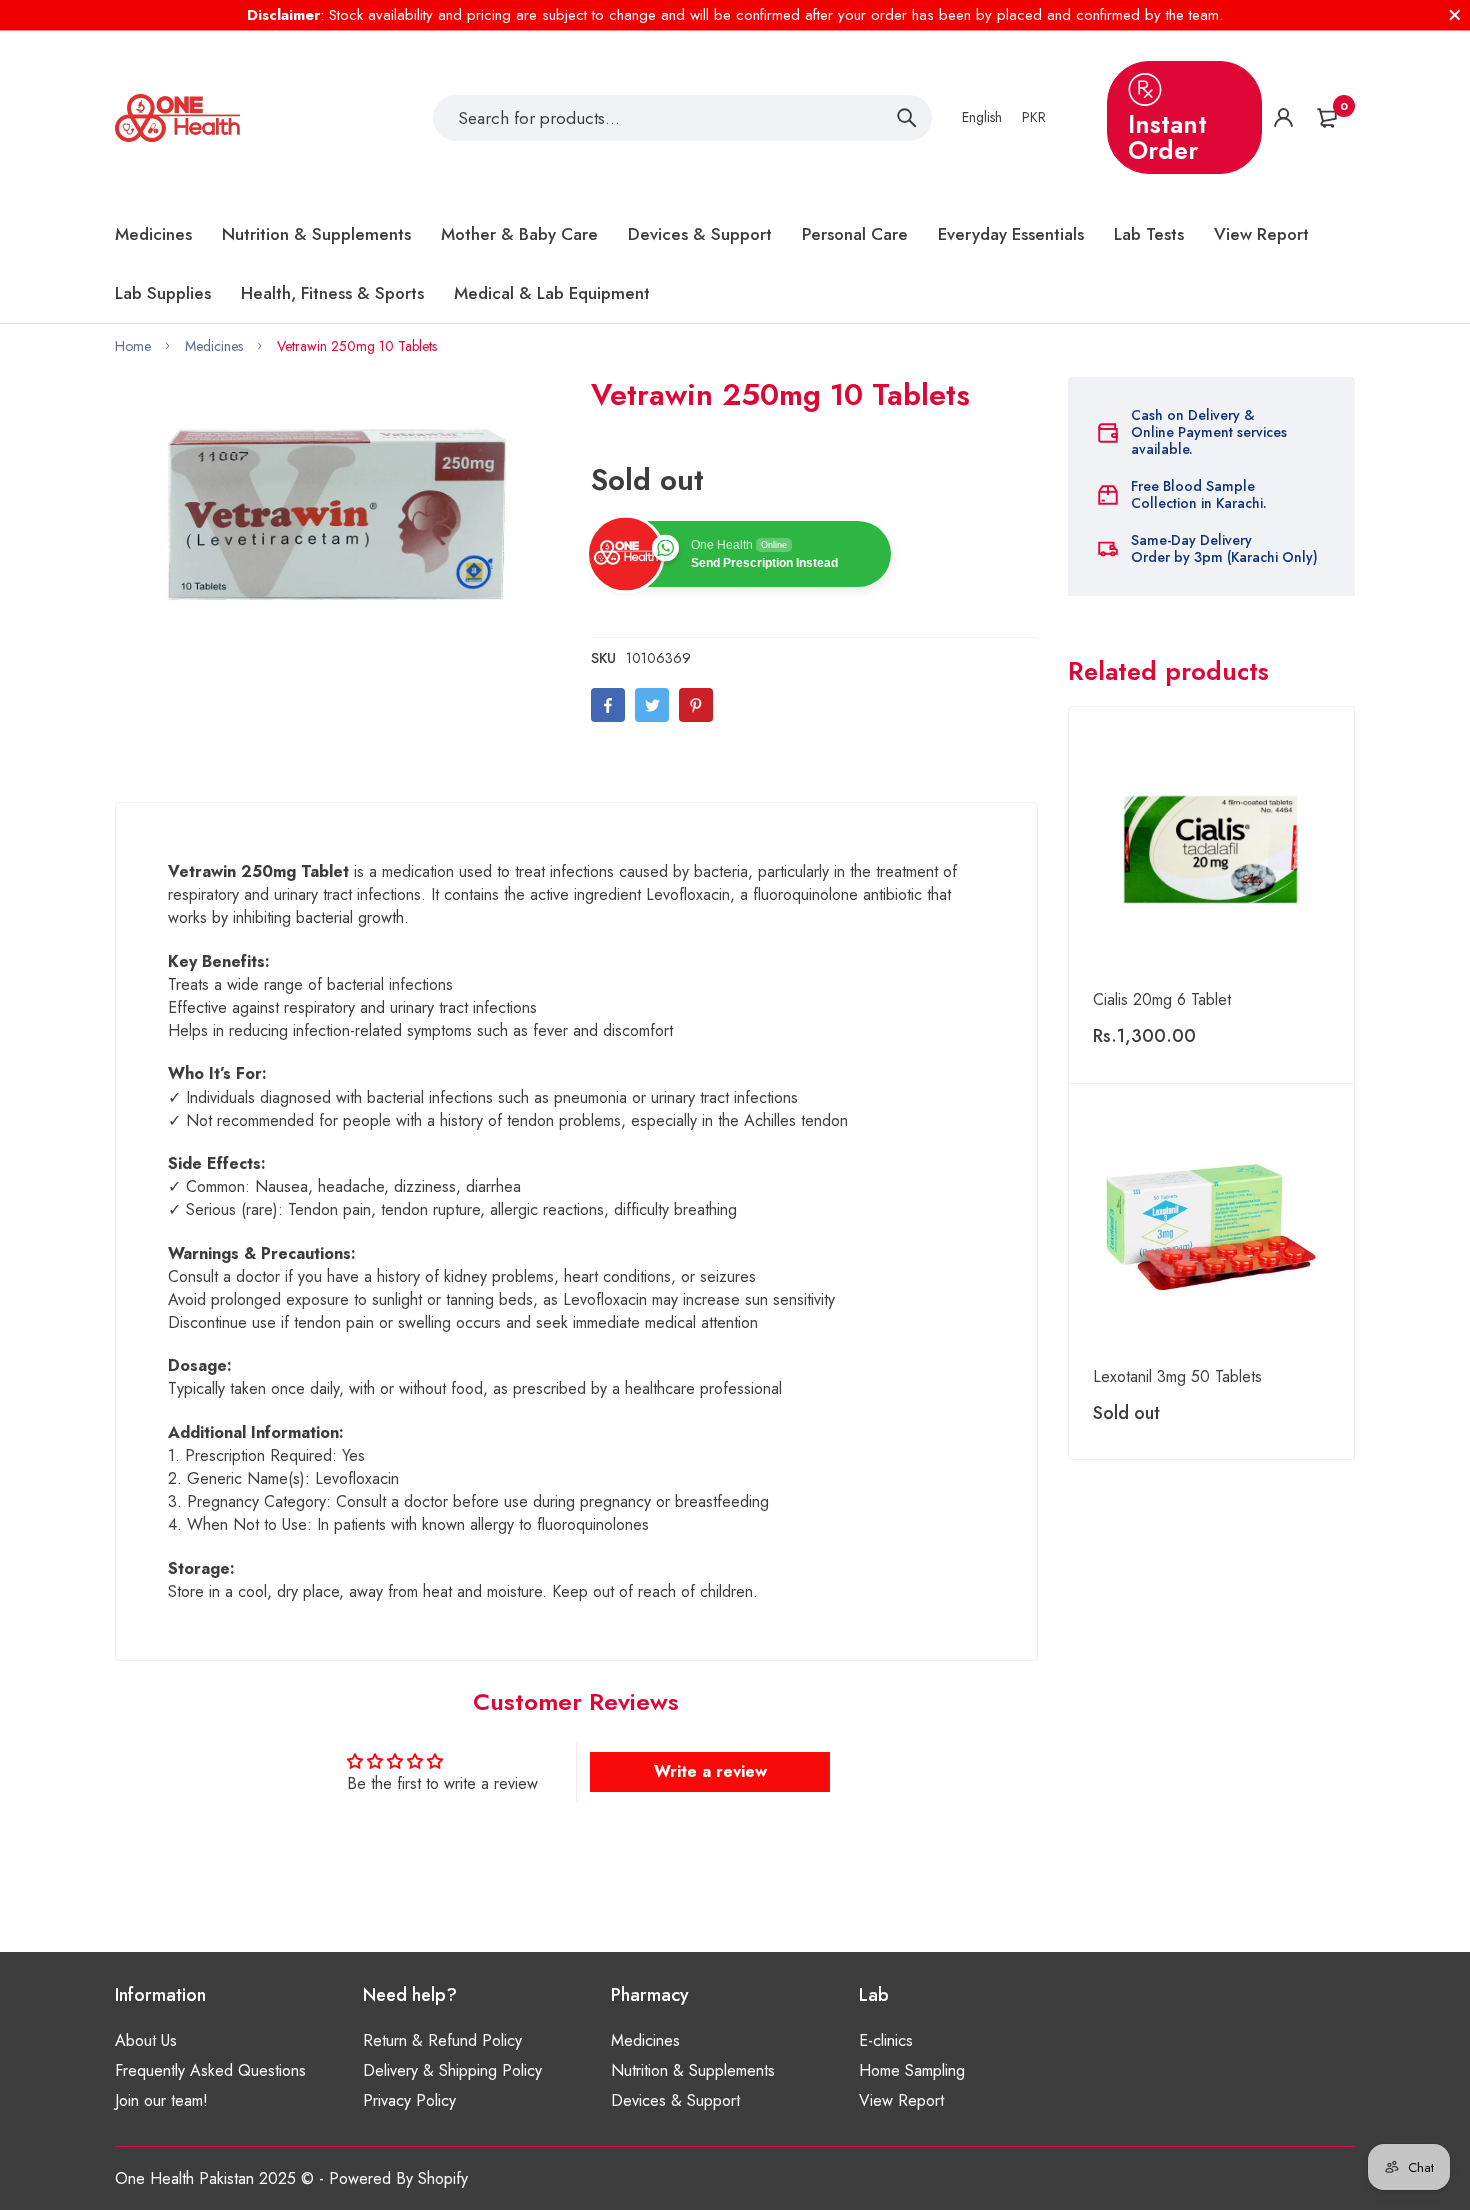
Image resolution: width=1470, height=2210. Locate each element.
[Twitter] (652, 705)
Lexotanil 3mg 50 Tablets (1177, 1376)
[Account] (1283, 117)
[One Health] (177, 118)
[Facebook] (608, 705)
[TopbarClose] (1455, 15)
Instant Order (1167, 137)
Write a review (710, 1771)
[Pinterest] (696, 705)
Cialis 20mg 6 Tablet (1162, 999)
